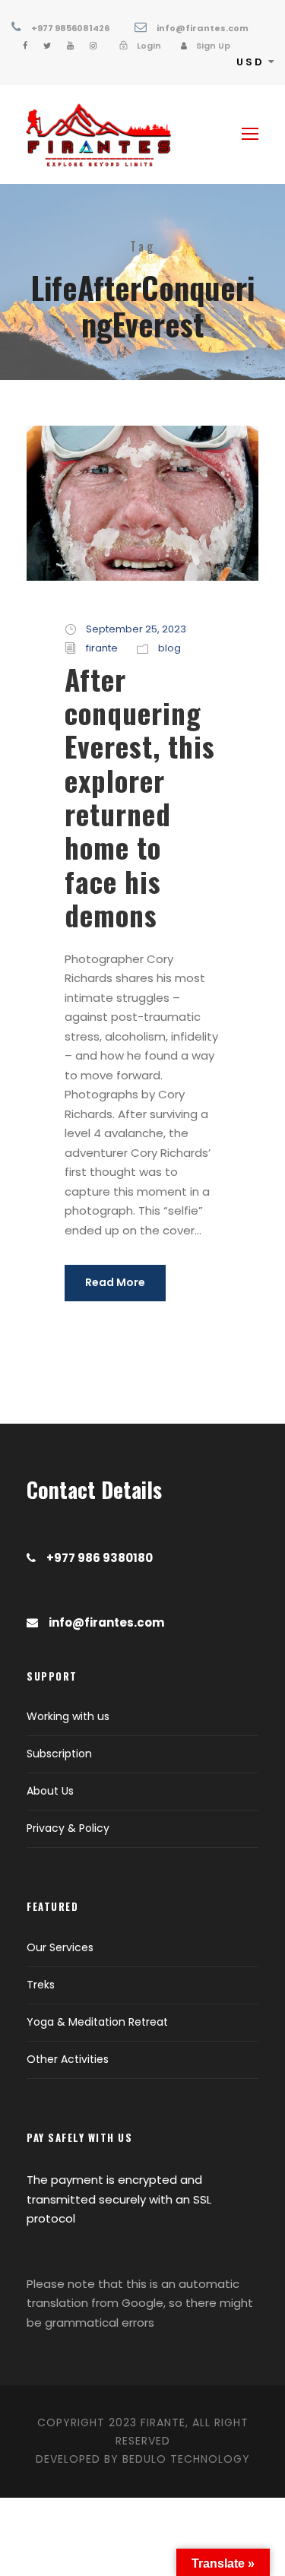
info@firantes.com (203, 28)
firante (102, 648)
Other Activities (68, 2059)
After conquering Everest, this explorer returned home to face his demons (140, 797)
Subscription (59, 1754)
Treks (41, 1985)
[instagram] (93, 46)
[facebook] (25, 46)
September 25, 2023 (136, 629)
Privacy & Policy (68, 1828)
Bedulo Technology (186, 2459)
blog (169, 648)
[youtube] (70, 46)
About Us (50, 1791)
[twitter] (47, 46)
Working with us (68, 1716)
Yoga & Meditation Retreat (97, 2022)
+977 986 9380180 (100, 1558)
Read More (115, 1282)
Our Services (60, 1947)
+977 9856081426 (70, 28)
